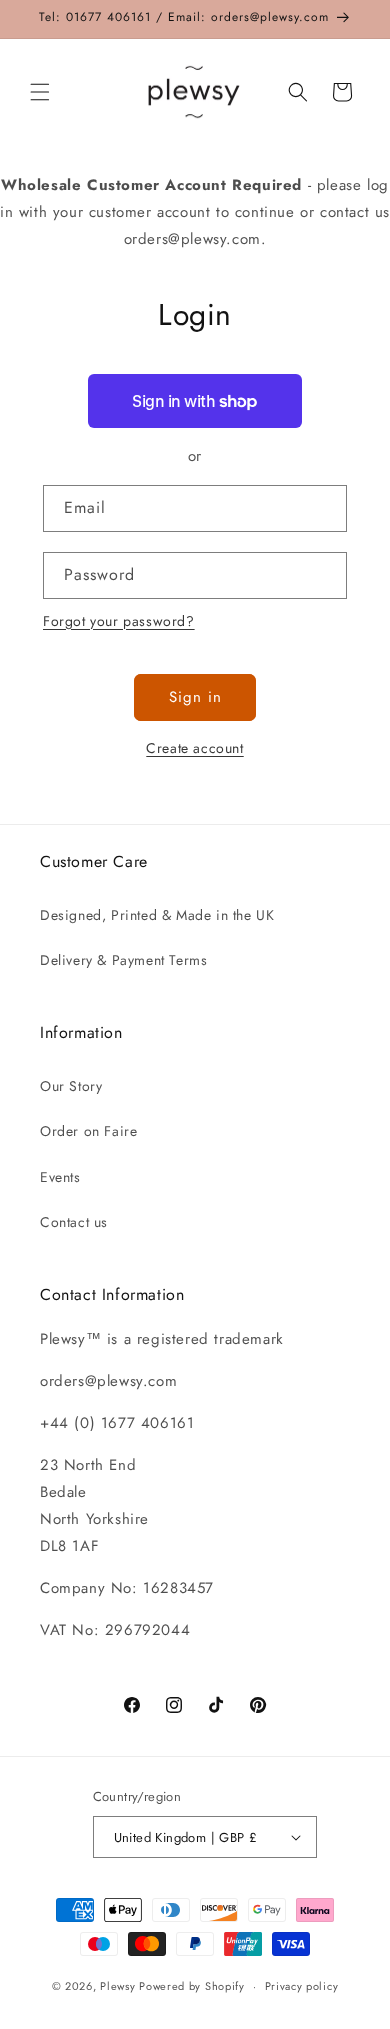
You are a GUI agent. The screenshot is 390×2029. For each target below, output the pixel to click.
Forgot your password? (119, 621)
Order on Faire (88, 1131)
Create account (194, 748)
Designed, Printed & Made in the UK (157, 915)
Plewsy (117, 1986)
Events (60, 1177)
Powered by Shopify (192, 1986)
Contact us (74, 1222)
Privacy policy (302, 1986)
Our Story (71, 1086)
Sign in (195, 697)
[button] (40, 92)
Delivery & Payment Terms (123, 960)
